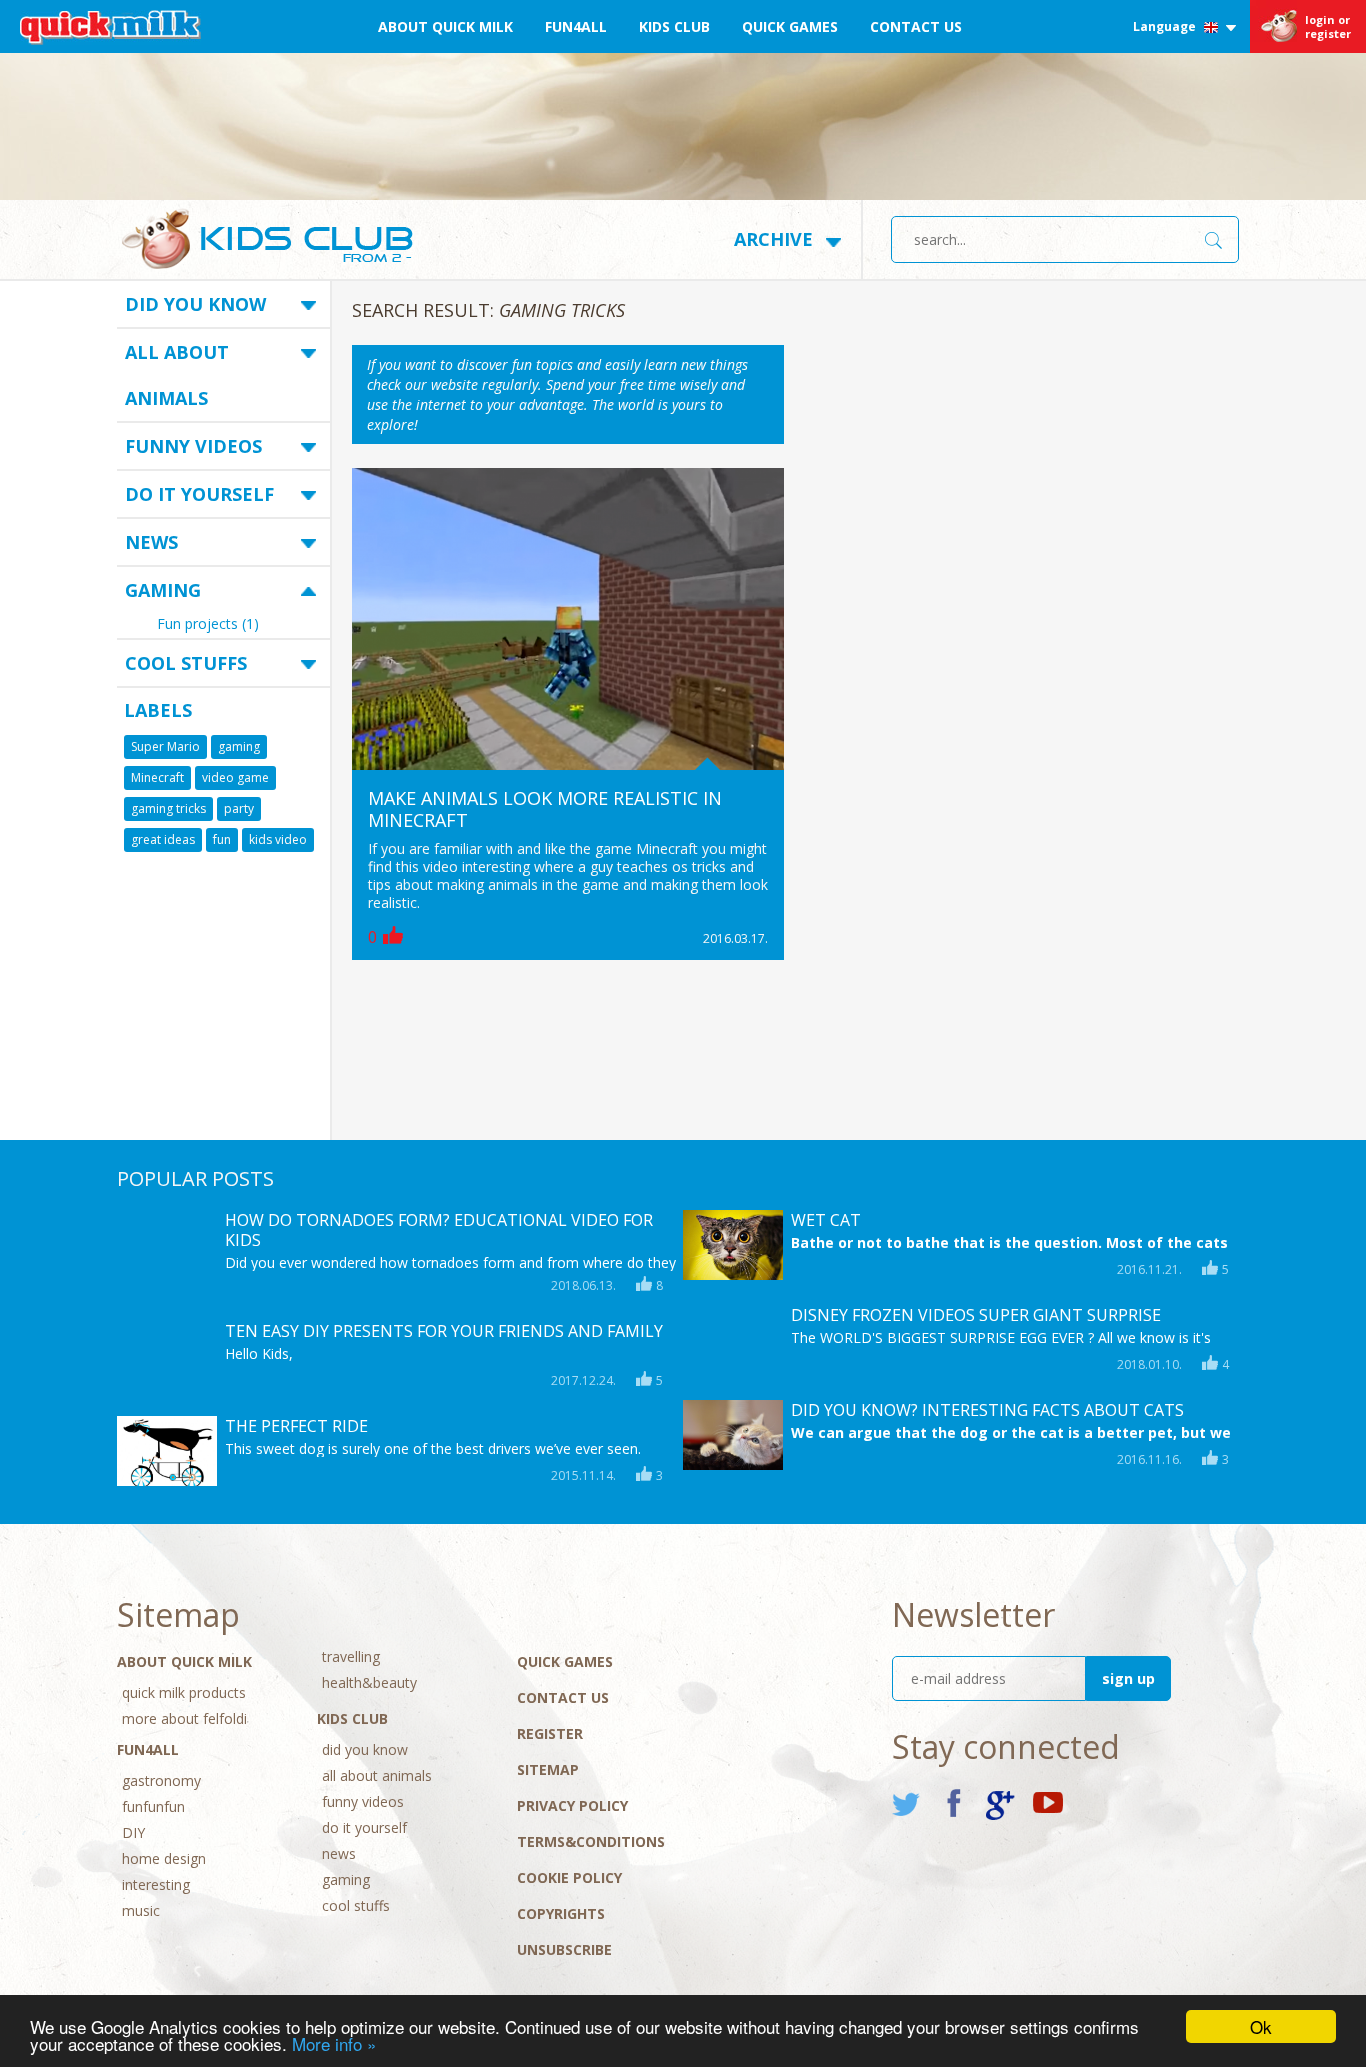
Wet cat (826, 1220)
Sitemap (548, 1769)
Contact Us (916, 26)
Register (550, 1733)
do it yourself (199, 494)
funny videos (193, 446)
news (151, 542)
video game (235, 777)
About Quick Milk (445, 26)
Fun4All (576, 26)
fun (222, 839)
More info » (334, 2043)
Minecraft (157, 777)
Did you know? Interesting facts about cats (987, 1410)
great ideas (163, 839)
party (239, 808)
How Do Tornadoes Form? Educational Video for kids (439, 1230)
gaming (163, 590)
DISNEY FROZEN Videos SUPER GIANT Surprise (976, 1315)
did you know (195, 304)
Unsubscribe (564, 1949)
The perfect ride (296, 1426)
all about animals (177, 375)
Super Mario (165, 746)
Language (1166, 26)
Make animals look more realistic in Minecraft (545, 809)
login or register (1328, 26)
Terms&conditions (591, 1841)
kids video (278, 839)
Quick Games (790, 26)
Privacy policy (572, 1805)
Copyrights (561, 1913)
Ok (1261, 2026)
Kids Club (674, 26)
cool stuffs (186, 663)
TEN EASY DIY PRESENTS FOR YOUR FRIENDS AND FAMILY (444, 1331)
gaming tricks (168, 808)
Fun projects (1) (208, 625)
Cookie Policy (569, 1877)
